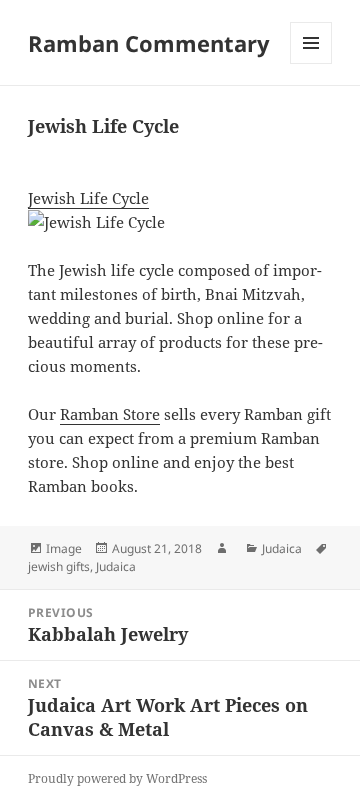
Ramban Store (110, 414)
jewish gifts (59, 566)
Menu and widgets (311, 63)
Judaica (282, 548)
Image (64, 548)
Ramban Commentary (149, 43)
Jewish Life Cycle (88, 198)
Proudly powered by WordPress (117, 778)
